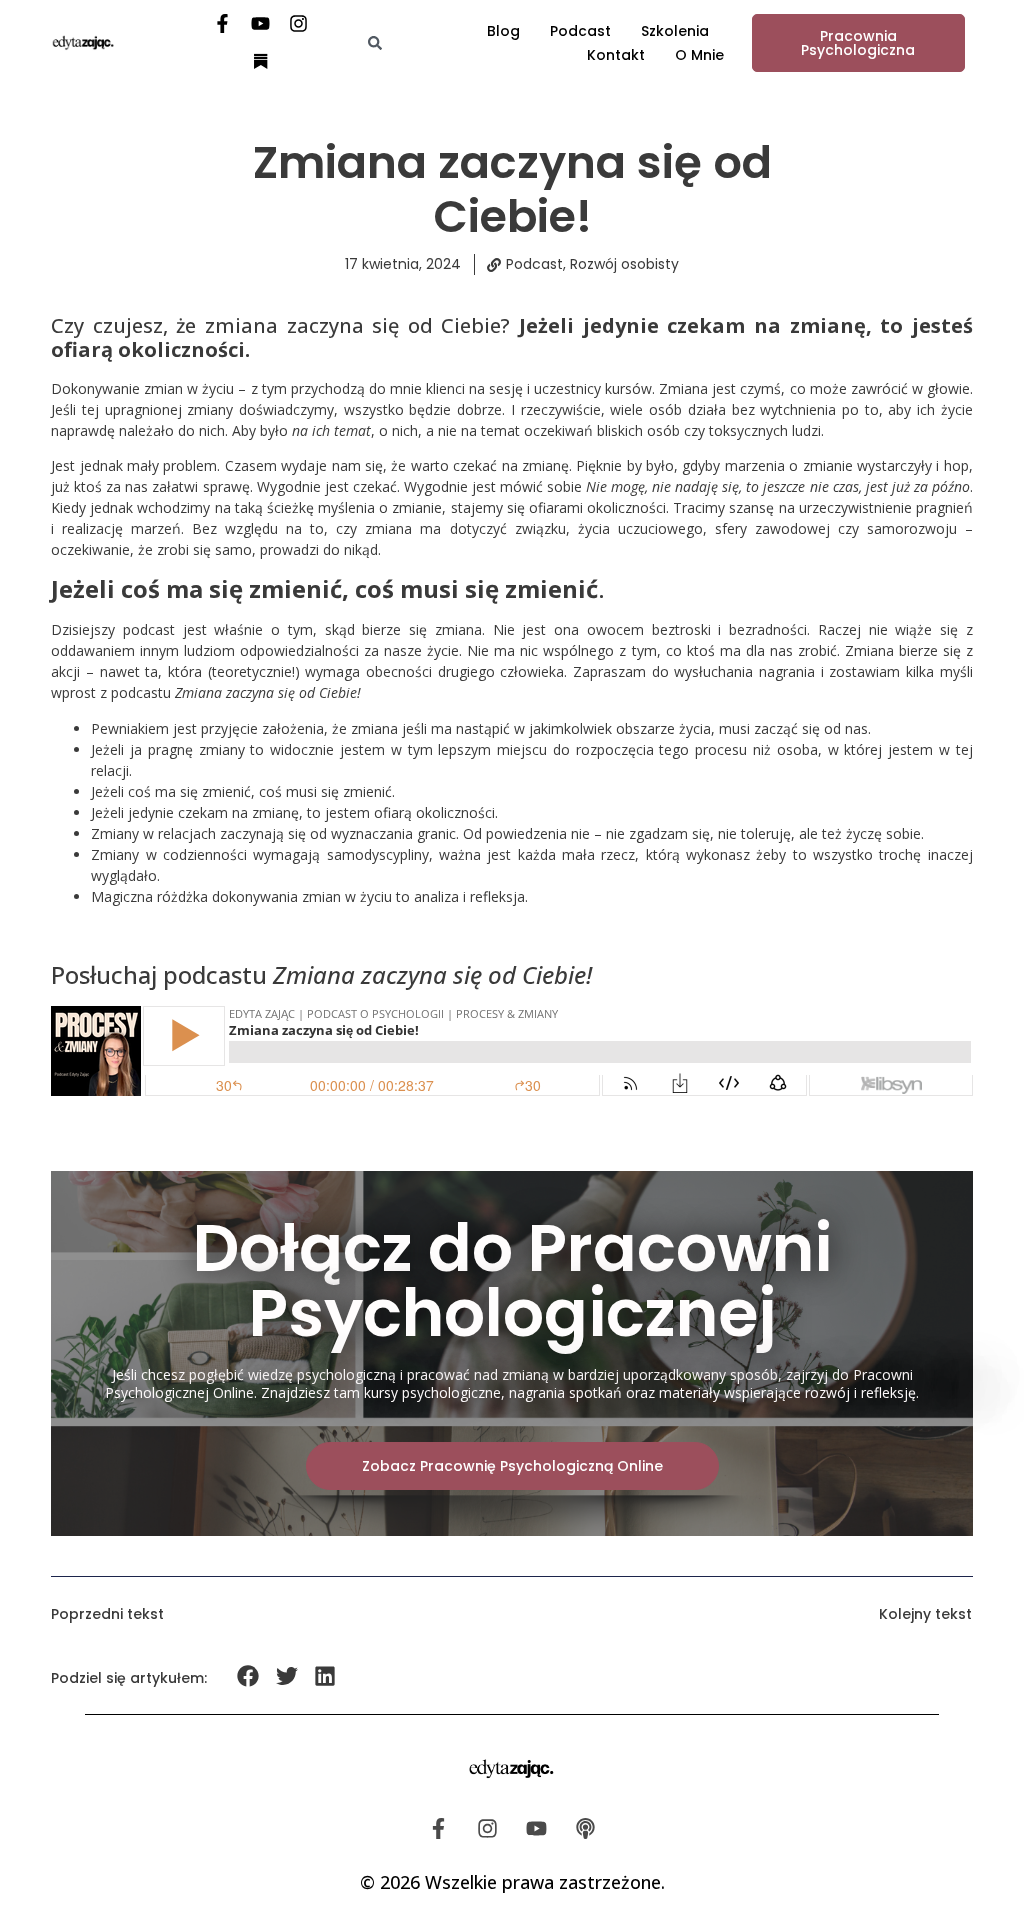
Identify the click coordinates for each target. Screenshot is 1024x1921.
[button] (248, 1676)
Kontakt (616, 55)
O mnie (699, 55)
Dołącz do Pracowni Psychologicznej (512, 1281)
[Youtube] (261, 24)
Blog (503, 31)
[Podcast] (586, 1828)
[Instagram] (299, 24)
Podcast (580, 31)
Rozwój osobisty (624, 264)
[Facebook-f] (223, 24)
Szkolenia (675, 31)
